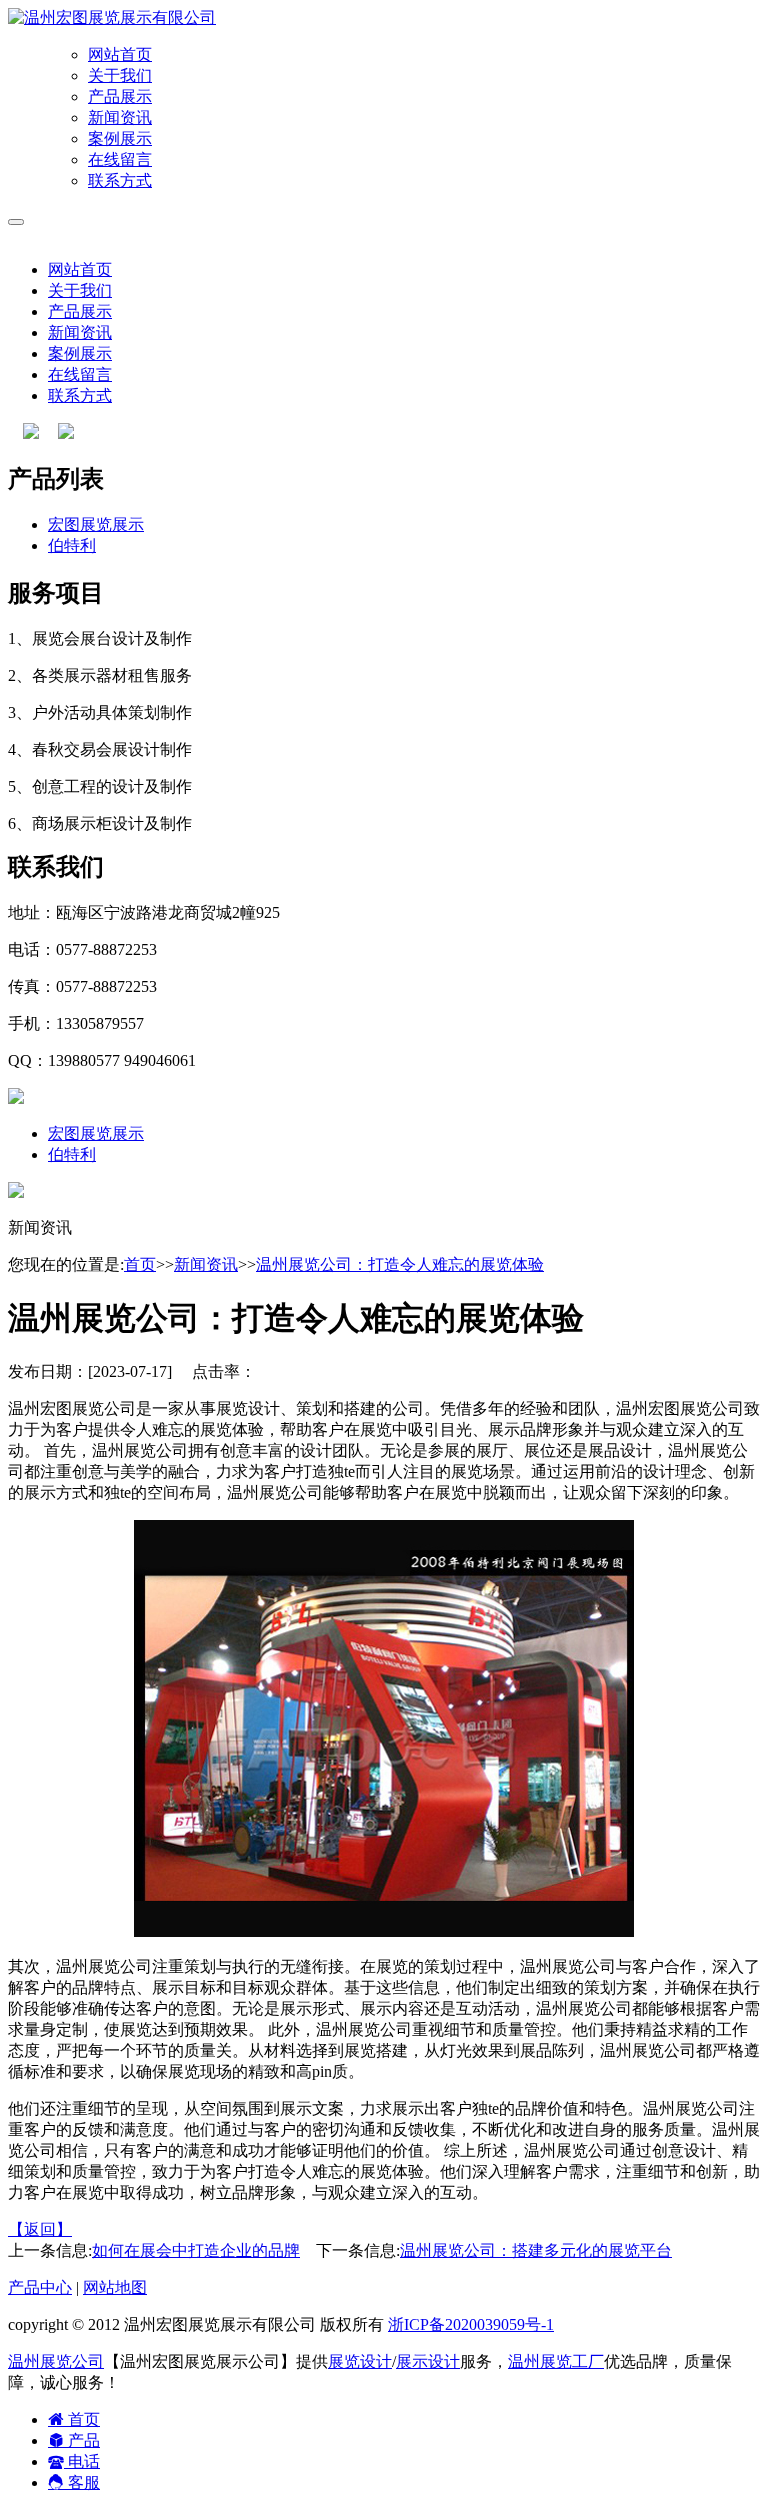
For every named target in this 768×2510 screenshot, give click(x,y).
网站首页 (120, 54)
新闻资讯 (120, 117)
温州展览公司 (56, 2361)
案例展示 (120, 138)
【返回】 (40, 2229)
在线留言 (120, 159)
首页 (140, 1264)
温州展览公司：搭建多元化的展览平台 (536, 2250)
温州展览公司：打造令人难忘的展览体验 (400, 1264)
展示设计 (428, 2361)
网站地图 (115, 2287)
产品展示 (120, 96)
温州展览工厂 (556, 2361)
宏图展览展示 (96, 524)
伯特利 (72, 545)
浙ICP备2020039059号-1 (471, 2324)
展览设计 (360, 2361)
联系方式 (120, 180)
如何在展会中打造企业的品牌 (196, 2250)
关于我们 (120, 75)
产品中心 (40, 2287)
